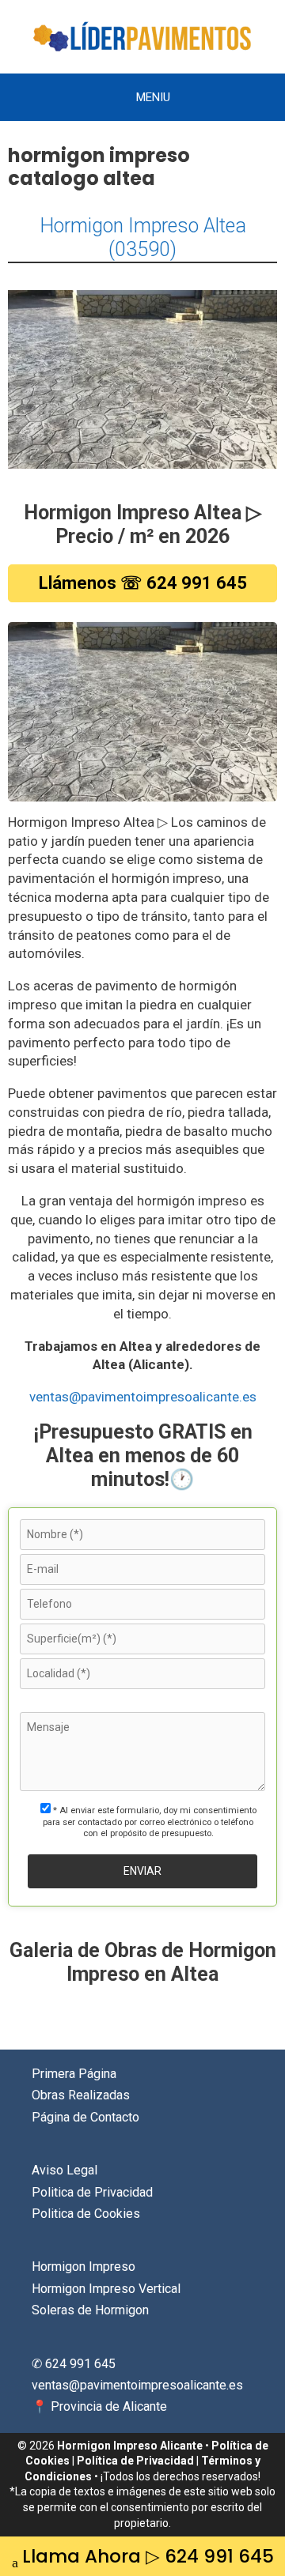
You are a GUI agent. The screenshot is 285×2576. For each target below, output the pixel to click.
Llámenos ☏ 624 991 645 (143, 583)
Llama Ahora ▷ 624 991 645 (148, 2556)
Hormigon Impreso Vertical (106, 2289)
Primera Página (74, 2074)
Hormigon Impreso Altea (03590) (143, 238)
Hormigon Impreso (84, 2267)
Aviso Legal (65, 2170)
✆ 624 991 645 (74, 2364)
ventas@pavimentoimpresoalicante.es (143, 1397)
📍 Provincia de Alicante (99, 2406)
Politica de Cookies (86, 2214)
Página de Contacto (85, 2117)
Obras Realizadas (81, 2095)
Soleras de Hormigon (90, 2310)
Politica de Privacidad (92, 2192)
